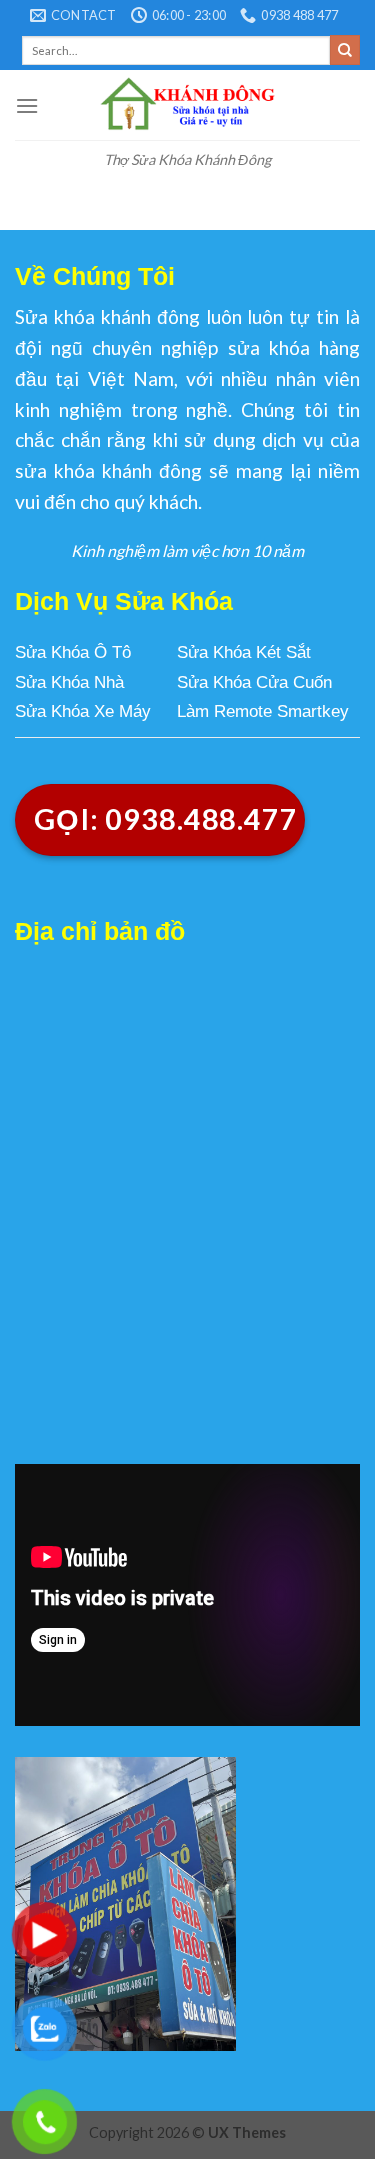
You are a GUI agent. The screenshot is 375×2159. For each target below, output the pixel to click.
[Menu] (27, 105)
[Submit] (345, 50)
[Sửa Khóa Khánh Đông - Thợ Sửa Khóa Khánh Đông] (187, 105)
